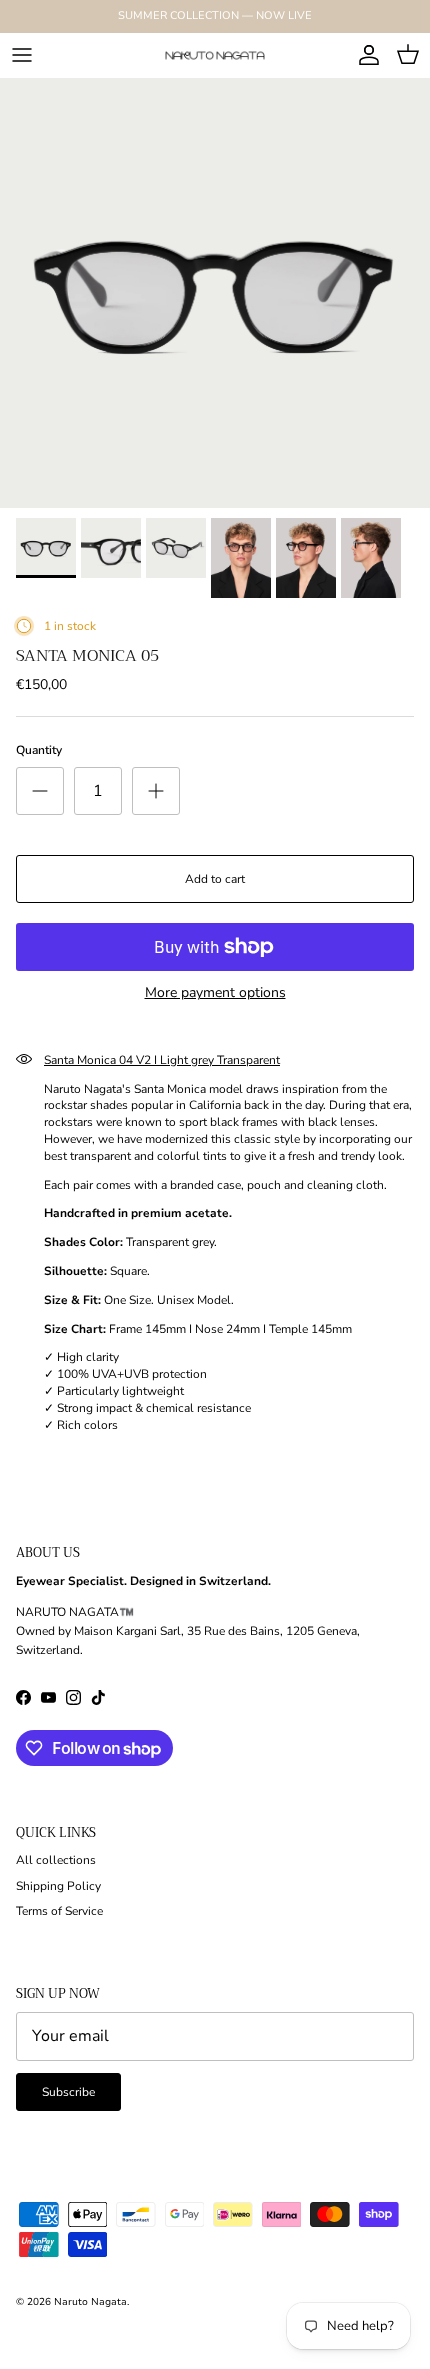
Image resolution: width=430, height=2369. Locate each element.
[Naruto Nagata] (215, 55)
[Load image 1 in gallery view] (215, 293)
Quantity (39, 750)
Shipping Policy (58, 1886)
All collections (56, 1860)
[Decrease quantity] (40, 791)
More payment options (215, 993)
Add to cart (215, 879)
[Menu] (22, 55)
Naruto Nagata (90, 2302)
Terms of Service (59, 1911)
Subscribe (68, 2092)
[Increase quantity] (156, 791)
